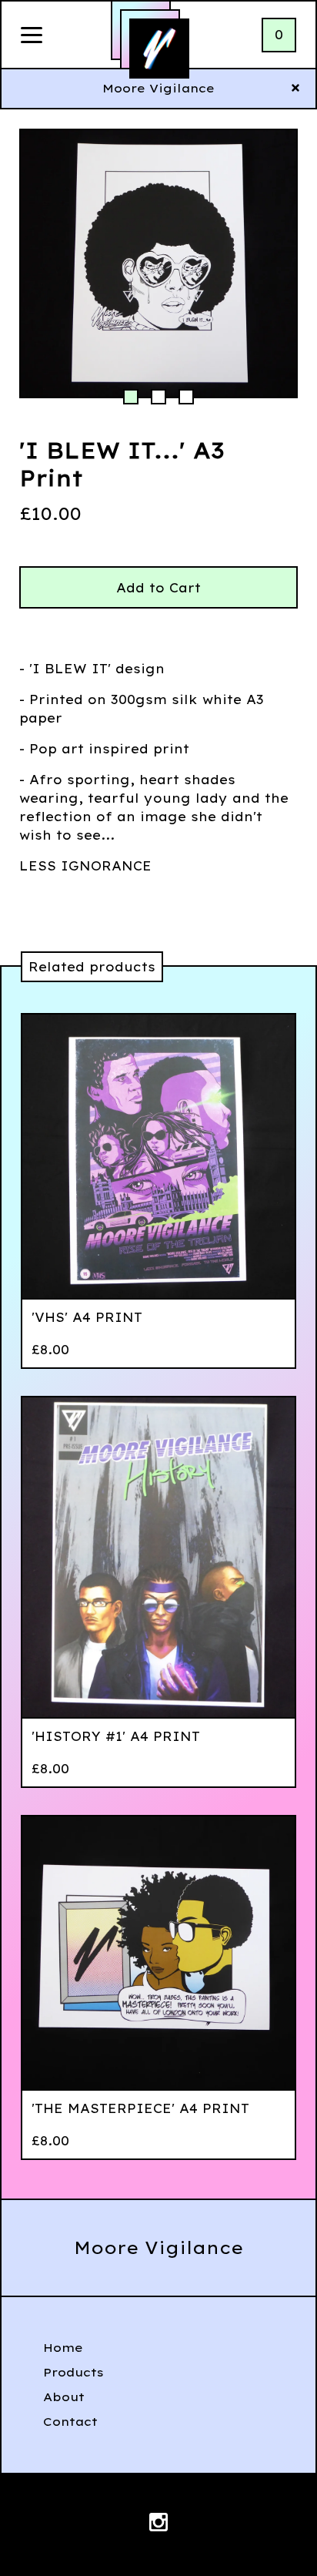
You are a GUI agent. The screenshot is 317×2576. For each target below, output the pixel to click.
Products (73, 2372)
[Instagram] (158, 2524)
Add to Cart (158, 588)
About (64, 2397)
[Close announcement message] (295, 89)
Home (63, 2348)
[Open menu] (32, 36)
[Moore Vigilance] (159, 49)
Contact (70, 2422)
